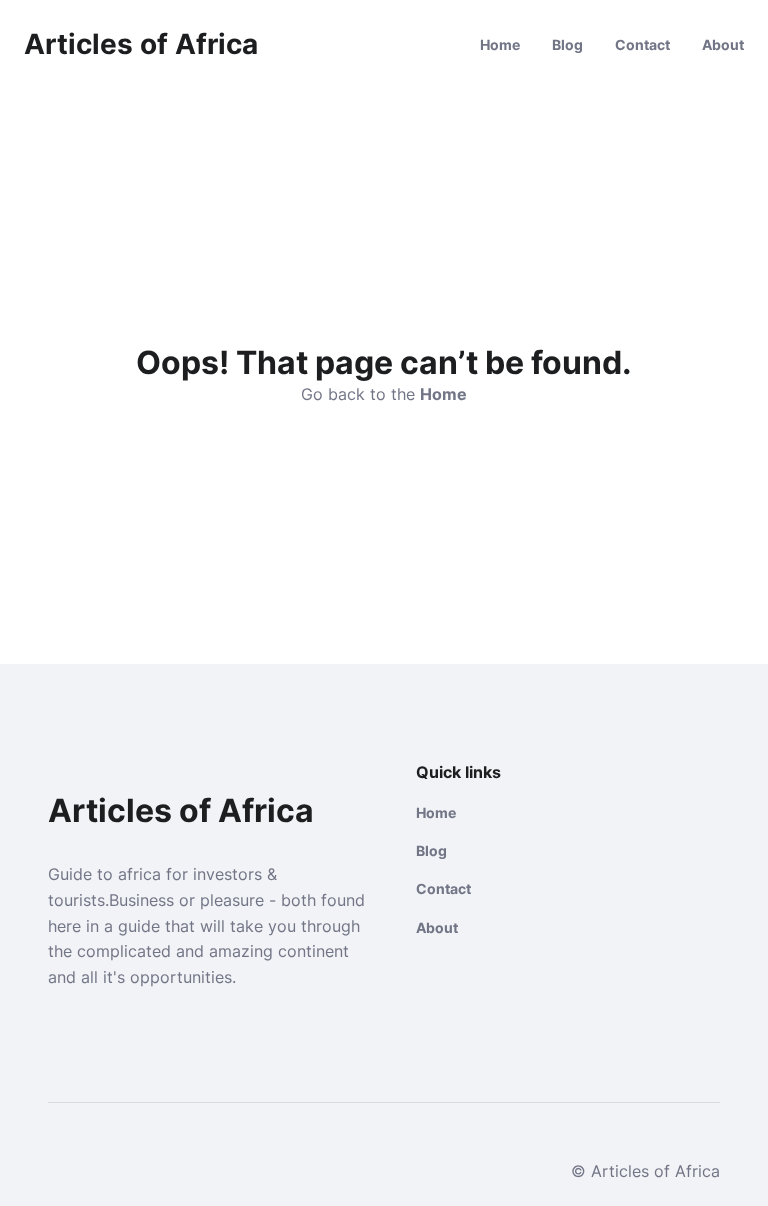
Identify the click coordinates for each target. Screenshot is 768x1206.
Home (500, 44)
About (723, 44)
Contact (642, 44)
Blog (567, 44)
